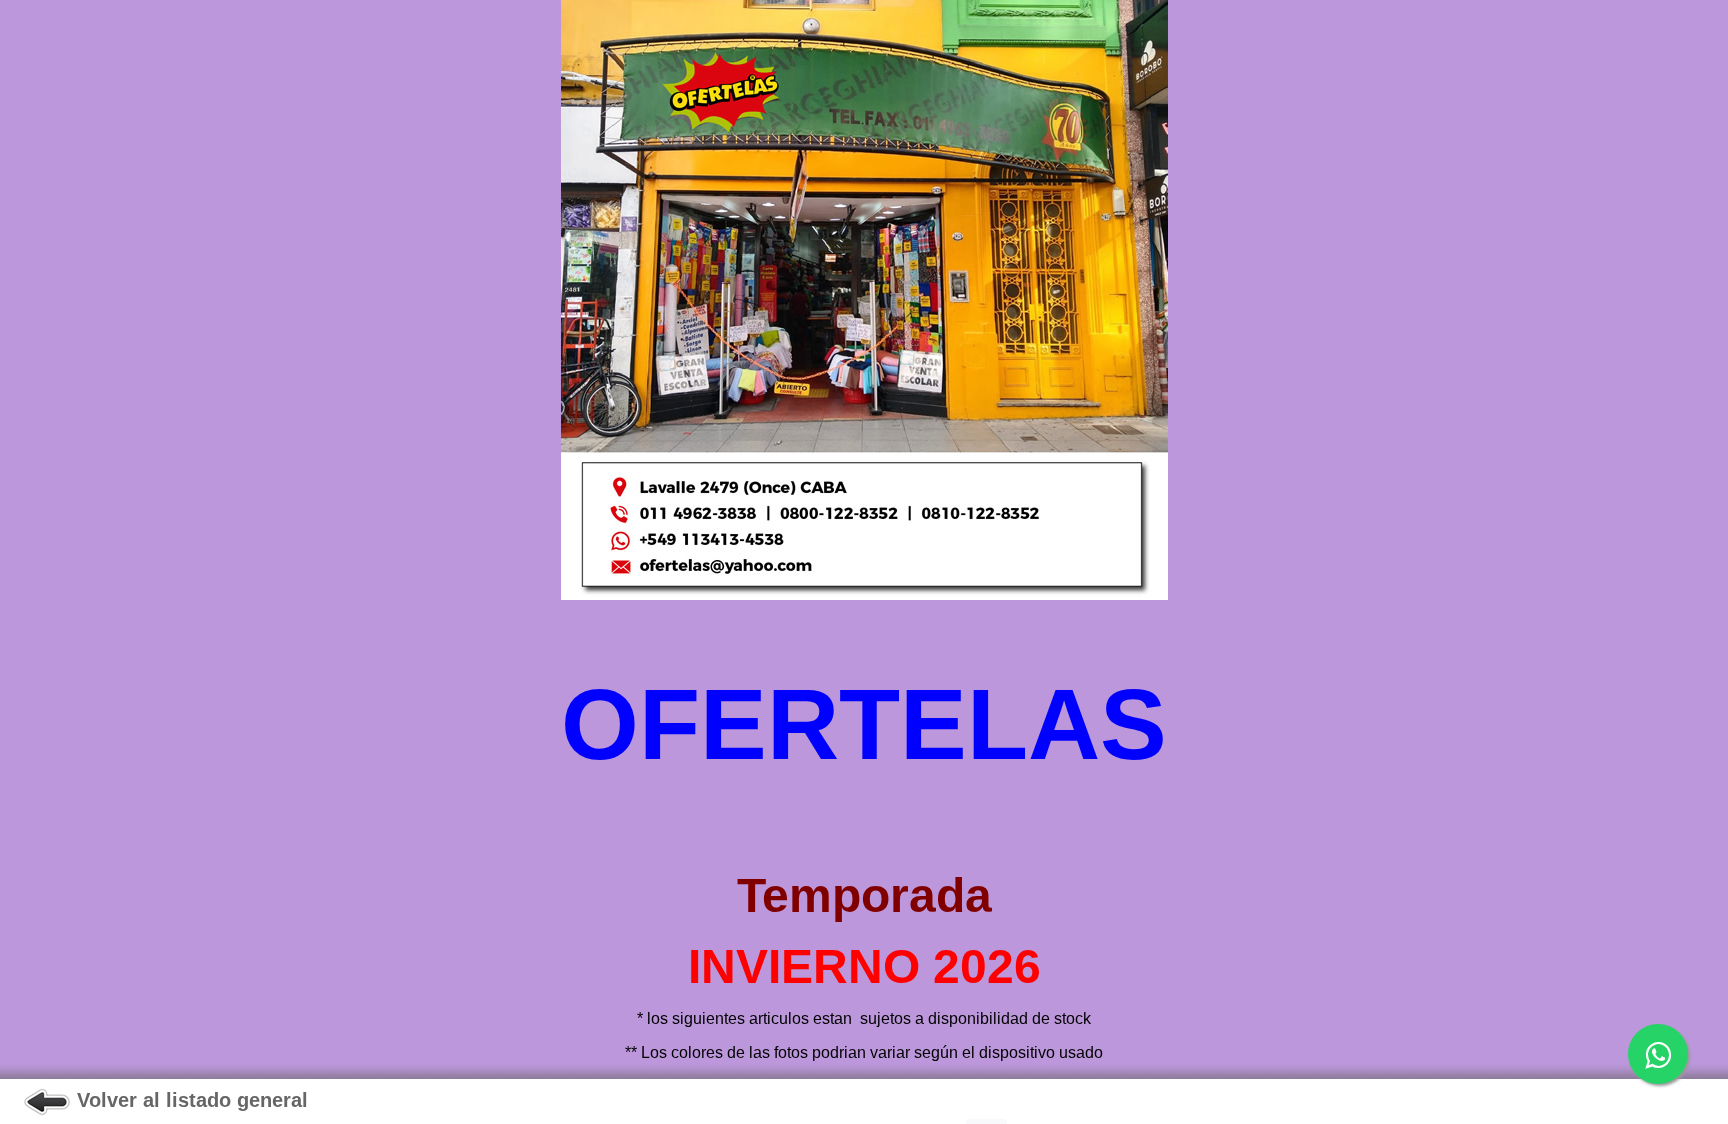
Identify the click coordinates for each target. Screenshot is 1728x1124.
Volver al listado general (189, 1100)
